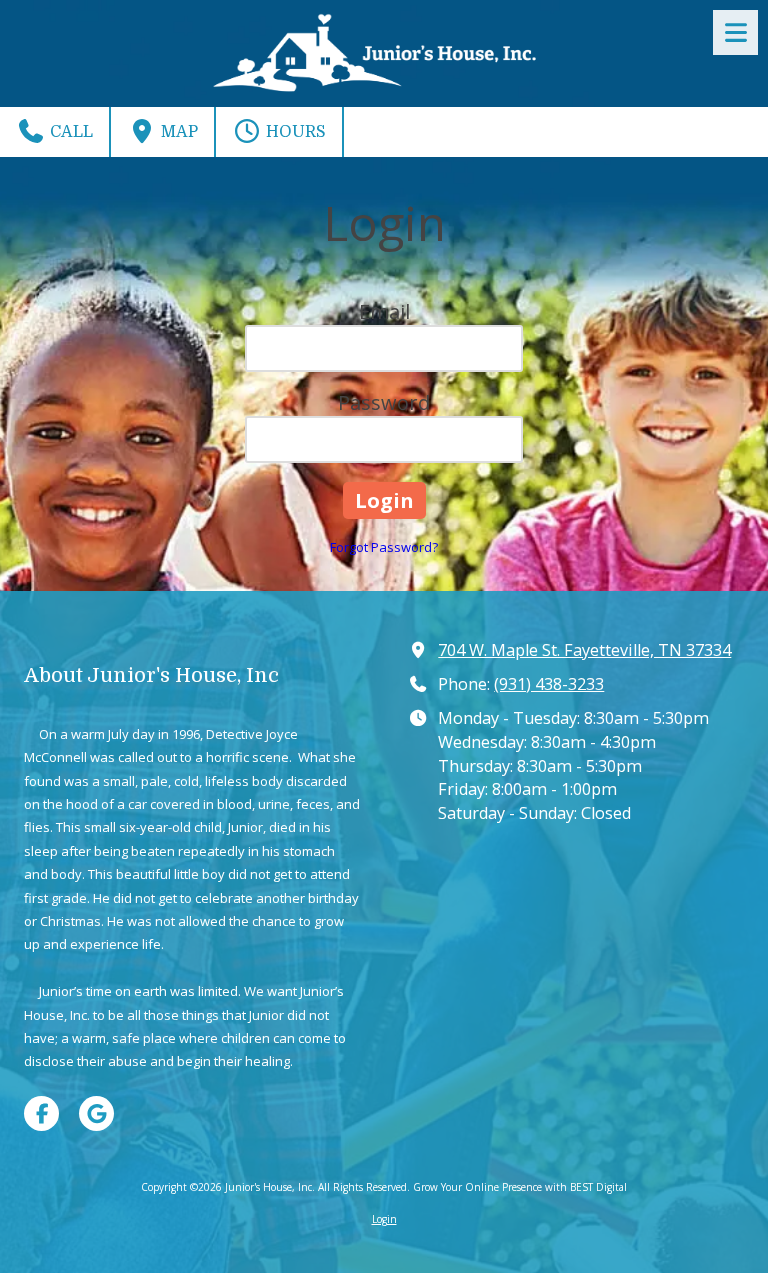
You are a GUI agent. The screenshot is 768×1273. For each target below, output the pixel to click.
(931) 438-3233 (549, 684)
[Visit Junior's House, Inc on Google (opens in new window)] (96, 1113)
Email (384, 311)
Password (384, 402)
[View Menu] (735, 32)
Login (384, 1219)
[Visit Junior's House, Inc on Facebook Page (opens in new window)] (41, 1113)
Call (69, 132)
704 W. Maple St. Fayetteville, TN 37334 (584, 650)
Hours (294, 132)
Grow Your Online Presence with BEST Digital (520, 1187)
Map (177, 132)
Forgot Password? (384, 547)
